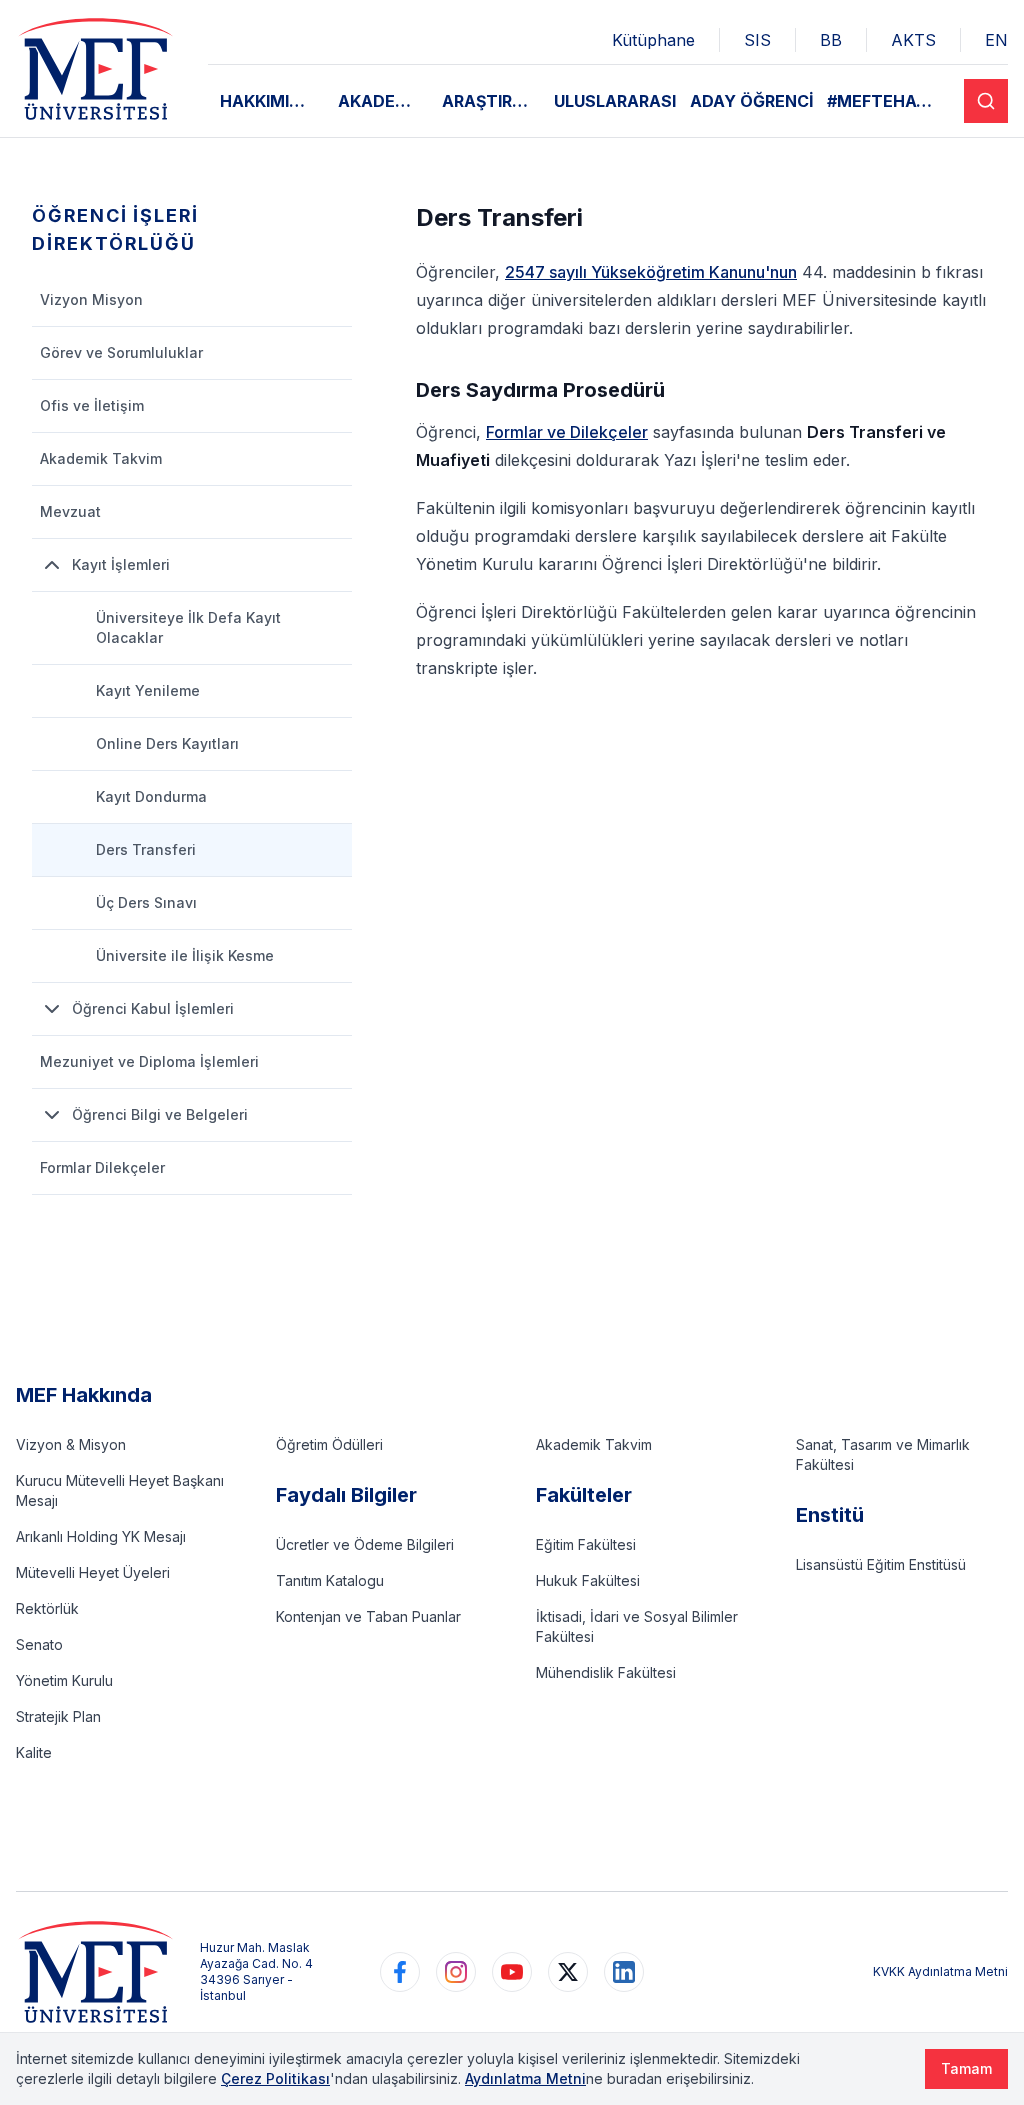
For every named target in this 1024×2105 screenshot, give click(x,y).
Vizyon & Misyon (71, 1444)
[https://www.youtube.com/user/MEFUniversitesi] (512, 1972)
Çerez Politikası (275, 2078)
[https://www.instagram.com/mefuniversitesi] (456, 1972)
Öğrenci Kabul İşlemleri (153, 1008)
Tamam (966, 2068)
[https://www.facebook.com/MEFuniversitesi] (400, 1972)
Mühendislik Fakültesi (606, 1672)
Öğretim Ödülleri (329, 1444)
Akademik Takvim (594, 1444)
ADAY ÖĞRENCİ (752, 101)
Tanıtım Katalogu (330, 1580)
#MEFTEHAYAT (888, 101)
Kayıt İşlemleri (121, 564)
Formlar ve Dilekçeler (567, 432)
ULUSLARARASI (615, 101)
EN (996, 40)
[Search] (986, 101)
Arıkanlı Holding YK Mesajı (101, 1536)
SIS (757, 40)
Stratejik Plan (58, 1716)
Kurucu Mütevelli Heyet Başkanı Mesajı (120, 1490)
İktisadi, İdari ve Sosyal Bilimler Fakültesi (637, 1626)
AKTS (913, 40)
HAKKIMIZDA (271, 101)
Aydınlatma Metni (525, 2078)
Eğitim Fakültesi (586, 1544)
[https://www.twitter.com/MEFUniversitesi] (568, 1972)
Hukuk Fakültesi (588, 1580)
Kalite (34, 1752)
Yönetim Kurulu (64, 1680)
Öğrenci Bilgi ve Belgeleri (160, 1114)
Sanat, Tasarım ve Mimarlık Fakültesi (883, 1454)
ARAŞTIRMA (490, 101)
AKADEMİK (382, 101)
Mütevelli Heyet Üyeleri (93, 1572)
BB (831, 40)
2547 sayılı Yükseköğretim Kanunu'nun (651, 272)
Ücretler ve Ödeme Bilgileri (365, 1544)
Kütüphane (653, 40)
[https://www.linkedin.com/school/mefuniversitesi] (624, 1972)
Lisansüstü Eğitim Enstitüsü (881, 1564)
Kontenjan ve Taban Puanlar (368, 1616)
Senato (39, 1644)
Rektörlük (47, 1608)
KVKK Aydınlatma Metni (940, 1971)
